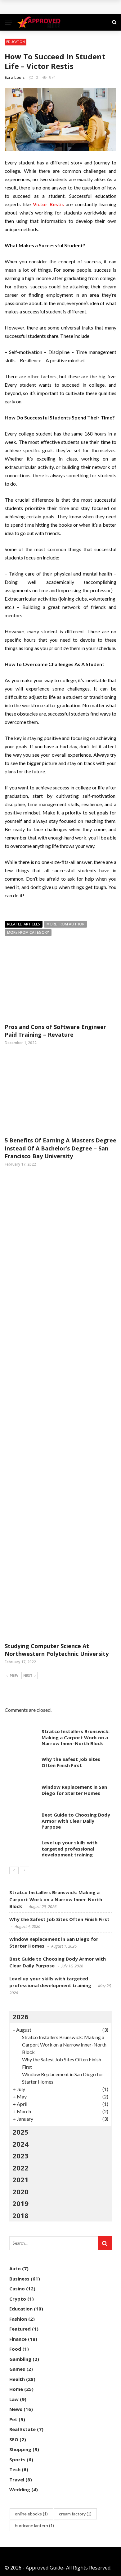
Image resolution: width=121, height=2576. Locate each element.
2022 (20, 2168)
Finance (18, 2339)
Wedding (20, 2489)
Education (16, 42)
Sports (17, 2459)
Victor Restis (48, 204)
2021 (20, 2179)
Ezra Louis (15, 77)
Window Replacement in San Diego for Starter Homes (74, 1790)
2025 (20, 2132)
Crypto (18, 2299)
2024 (20, 2144)
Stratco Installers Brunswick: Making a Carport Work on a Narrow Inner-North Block (76, 1737)
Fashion (18, 2319)
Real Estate (22, 2429)
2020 (20, 2191)
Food (15, 2349)
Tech (15, 2469)
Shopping (20, 2449)
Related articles (24, 924)
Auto (15, 2268)
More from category (28, 932)
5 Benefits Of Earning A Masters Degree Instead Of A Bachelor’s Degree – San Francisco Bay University (60, 1148)
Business (19, 2279)
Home (16, 2389)
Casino (17, 2289)
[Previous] (14, 1870)
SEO (14, 2439)
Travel (17, 2480)
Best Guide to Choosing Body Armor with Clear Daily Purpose (76, 1821)
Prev (14, 1675)
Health (17, 2379)
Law (14, 2399)
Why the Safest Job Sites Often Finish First (65, 7)
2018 (20, 2215)
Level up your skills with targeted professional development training (69, 1849)
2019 (20, 2203)
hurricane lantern (34, 2525)
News (16, 2409)
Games (17, 2369)
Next (28, 1675)
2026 (20, 2017)
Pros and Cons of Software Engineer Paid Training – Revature (55, 1031)
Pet (13, 2419)
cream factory (75, 2514)
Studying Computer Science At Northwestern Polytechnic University (57, 1650)
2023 (20, 2156)
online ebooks (31, 2514)
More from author (65, 924)
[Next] (25, 1870)
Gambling (20, 2359)
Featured (20, 2329)
